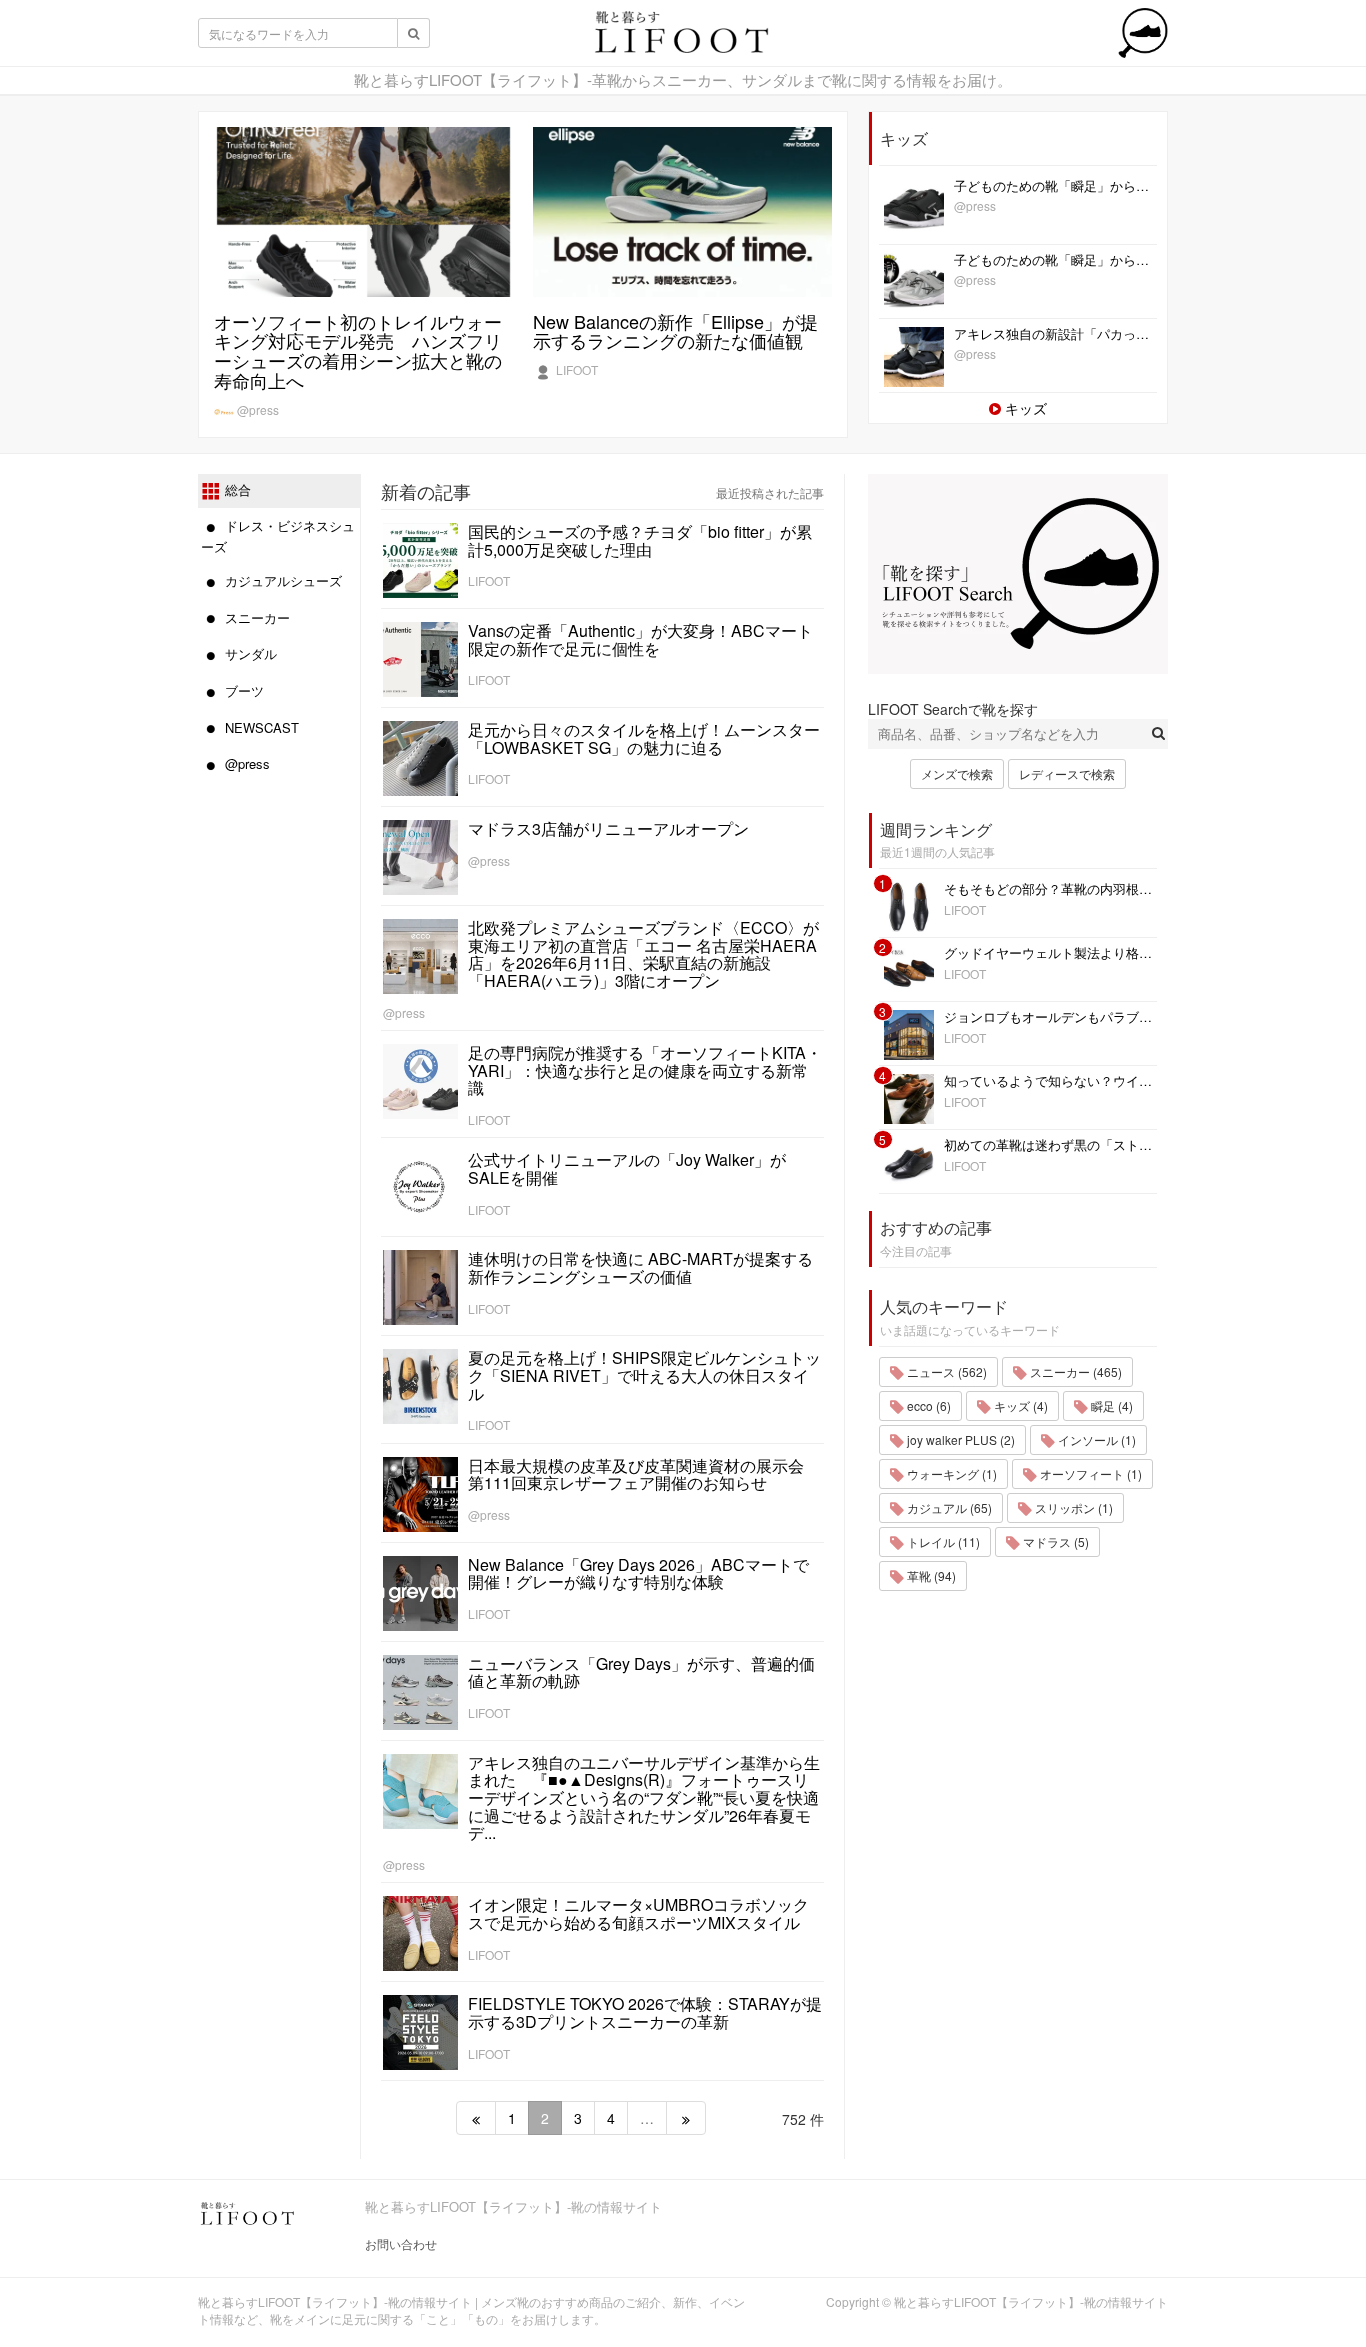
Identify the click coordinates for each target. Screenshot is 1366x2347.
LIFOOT (575, 369)
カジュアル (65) (948, 1507)
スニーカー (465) (1074, 1371)
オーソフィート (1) (1089, 1473)
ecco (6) (927, 1405)
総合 (236, 489)
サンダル (249, 653)
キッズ (1024, 408)
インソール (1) (1095, 1439)
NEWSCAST (260, 727)
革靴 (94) (930, 1575)
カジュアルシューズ (281, 580)
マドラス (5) (1054, 1541)
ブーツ (242, 690)
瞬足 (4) (1110, 1405)
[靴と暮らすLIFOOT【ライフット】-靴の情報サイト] (683, 38)
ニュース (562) (945, 1371)
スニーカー (255, 617)
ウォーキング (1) (950, 1473)
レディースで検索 (1067, 773)
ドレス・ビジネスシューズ (278, 536)
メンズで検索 (957, 773)
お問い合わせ (401, 2243)
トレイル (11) (942, 1541)
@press (256, 409)
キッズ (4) (1019, 1405)
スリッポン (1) (1072, 1507)
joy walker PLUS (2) (959, 1439)
